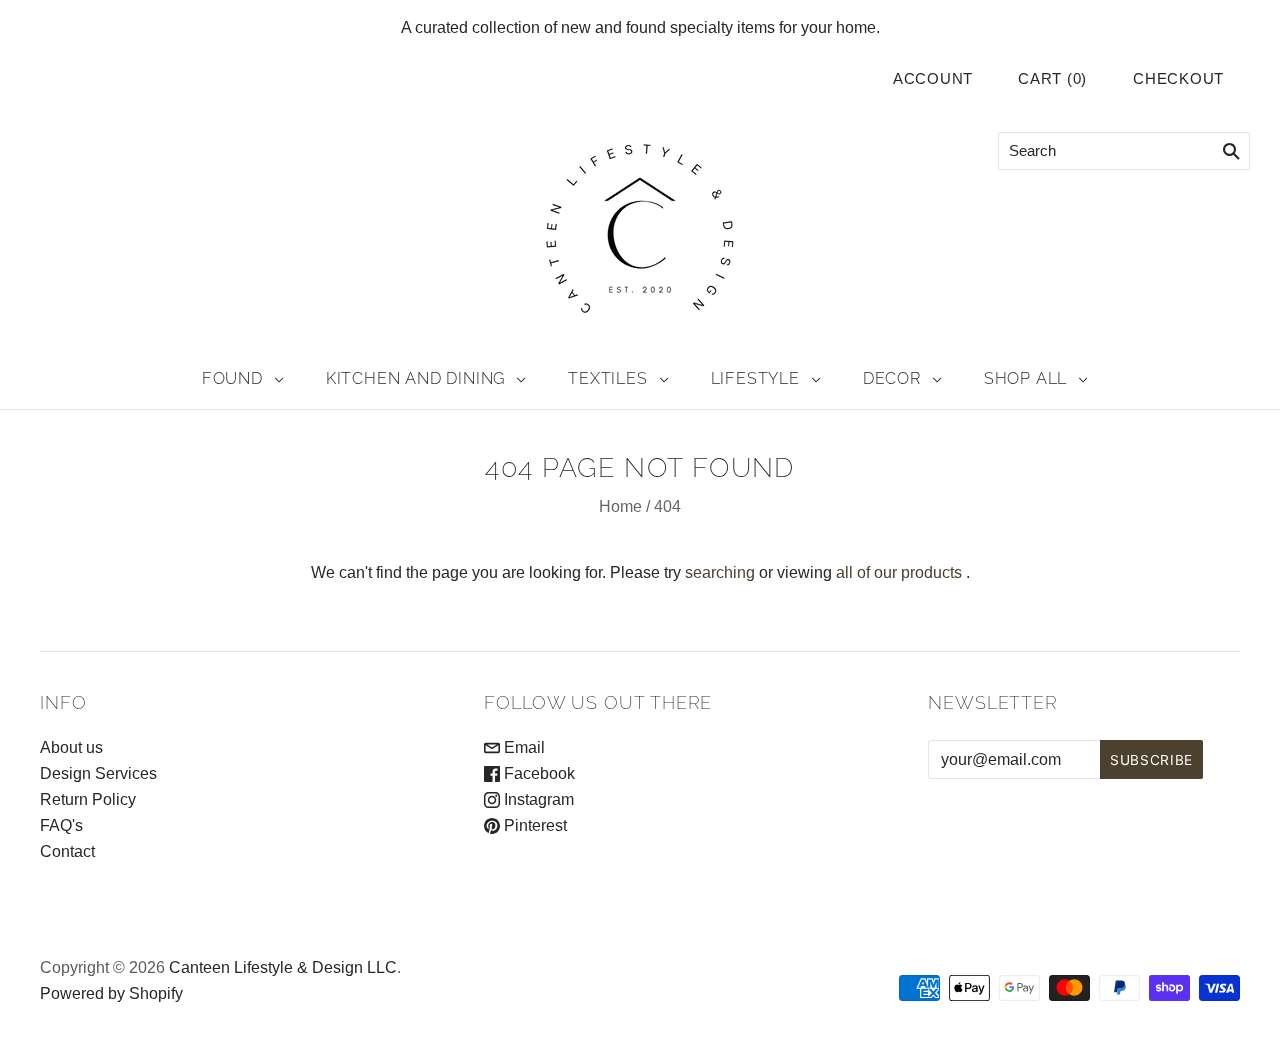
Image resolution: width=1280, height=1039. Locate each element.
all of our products (899, 572)
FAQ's (61, 825)
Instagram (537, 799)
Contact (67, 851)
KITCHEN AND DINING (415, 378)
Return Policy (88, 799)
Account (933, 79)
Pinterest (533, 825)
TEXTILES (607, 378)
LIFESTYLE (755, 378)
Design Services (98, 773)
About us (71, 747)
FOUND (232, 378)
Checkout (1178, 79)
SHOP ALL (1025, 378)
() (1052, 79)
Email (522, 747)
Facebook (537, 773)
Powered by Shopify (111, 993)
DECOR (892, 378)
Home (620, 506)
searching (720, 572)
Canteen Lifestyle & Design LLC (283, 967)
